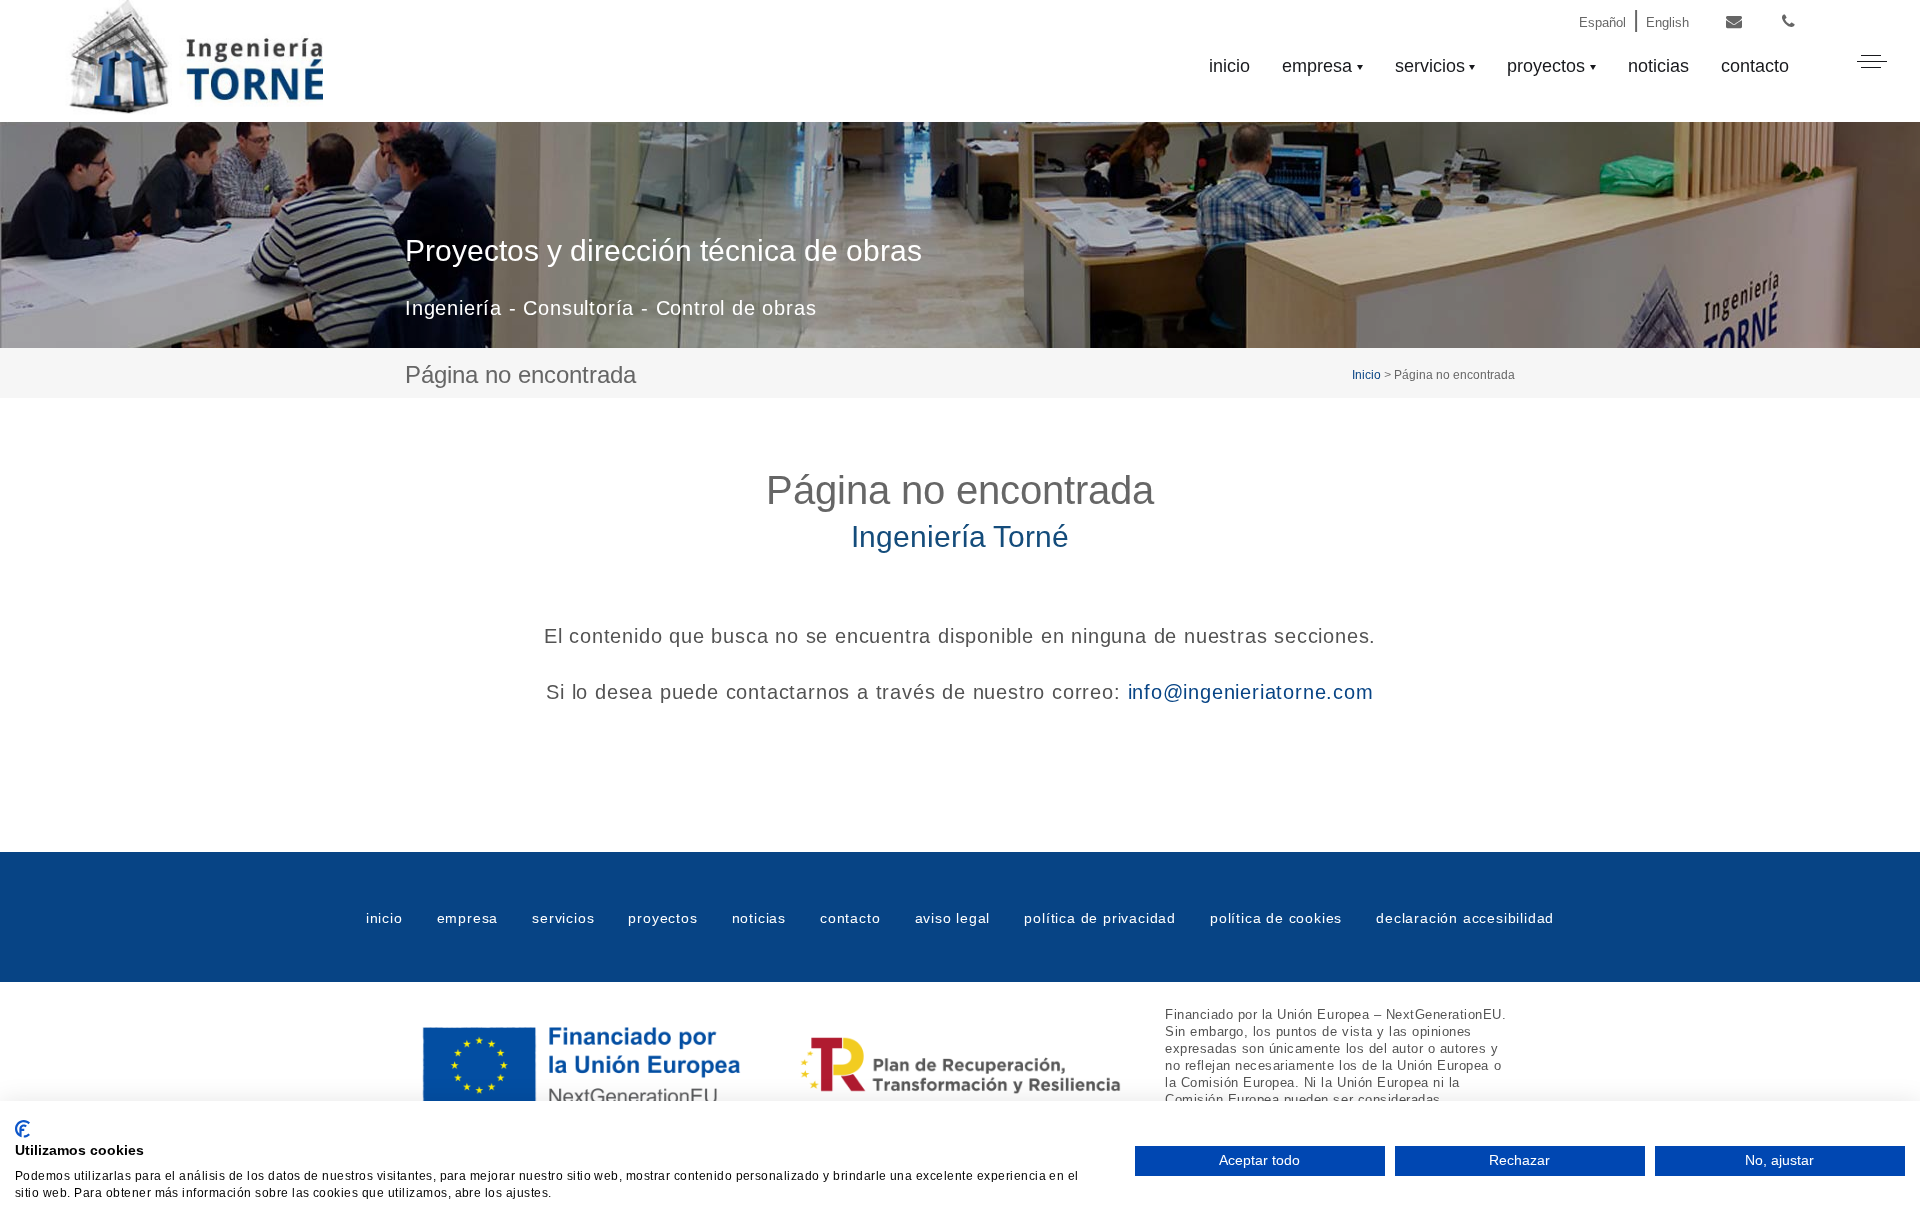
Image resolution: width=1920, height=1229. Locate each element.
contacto (1755, 66)
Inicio (1366, 375)
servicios (1430, 66)
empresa (1317, 66)
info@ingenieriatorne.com (1251, 692)
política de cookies (1276, 918)
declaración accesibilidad (1465, 918)
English (1667, 22)
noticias (1658, 66)
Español (1602, 22)
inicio (1229, 66)
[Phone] (1788, 22)
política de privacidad (1100, 918)
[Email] (1733, 22)
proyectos (1546, 66)
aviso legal (953, 918)
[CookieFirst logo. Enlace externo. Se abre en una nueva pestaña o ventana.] (22, 1129)
